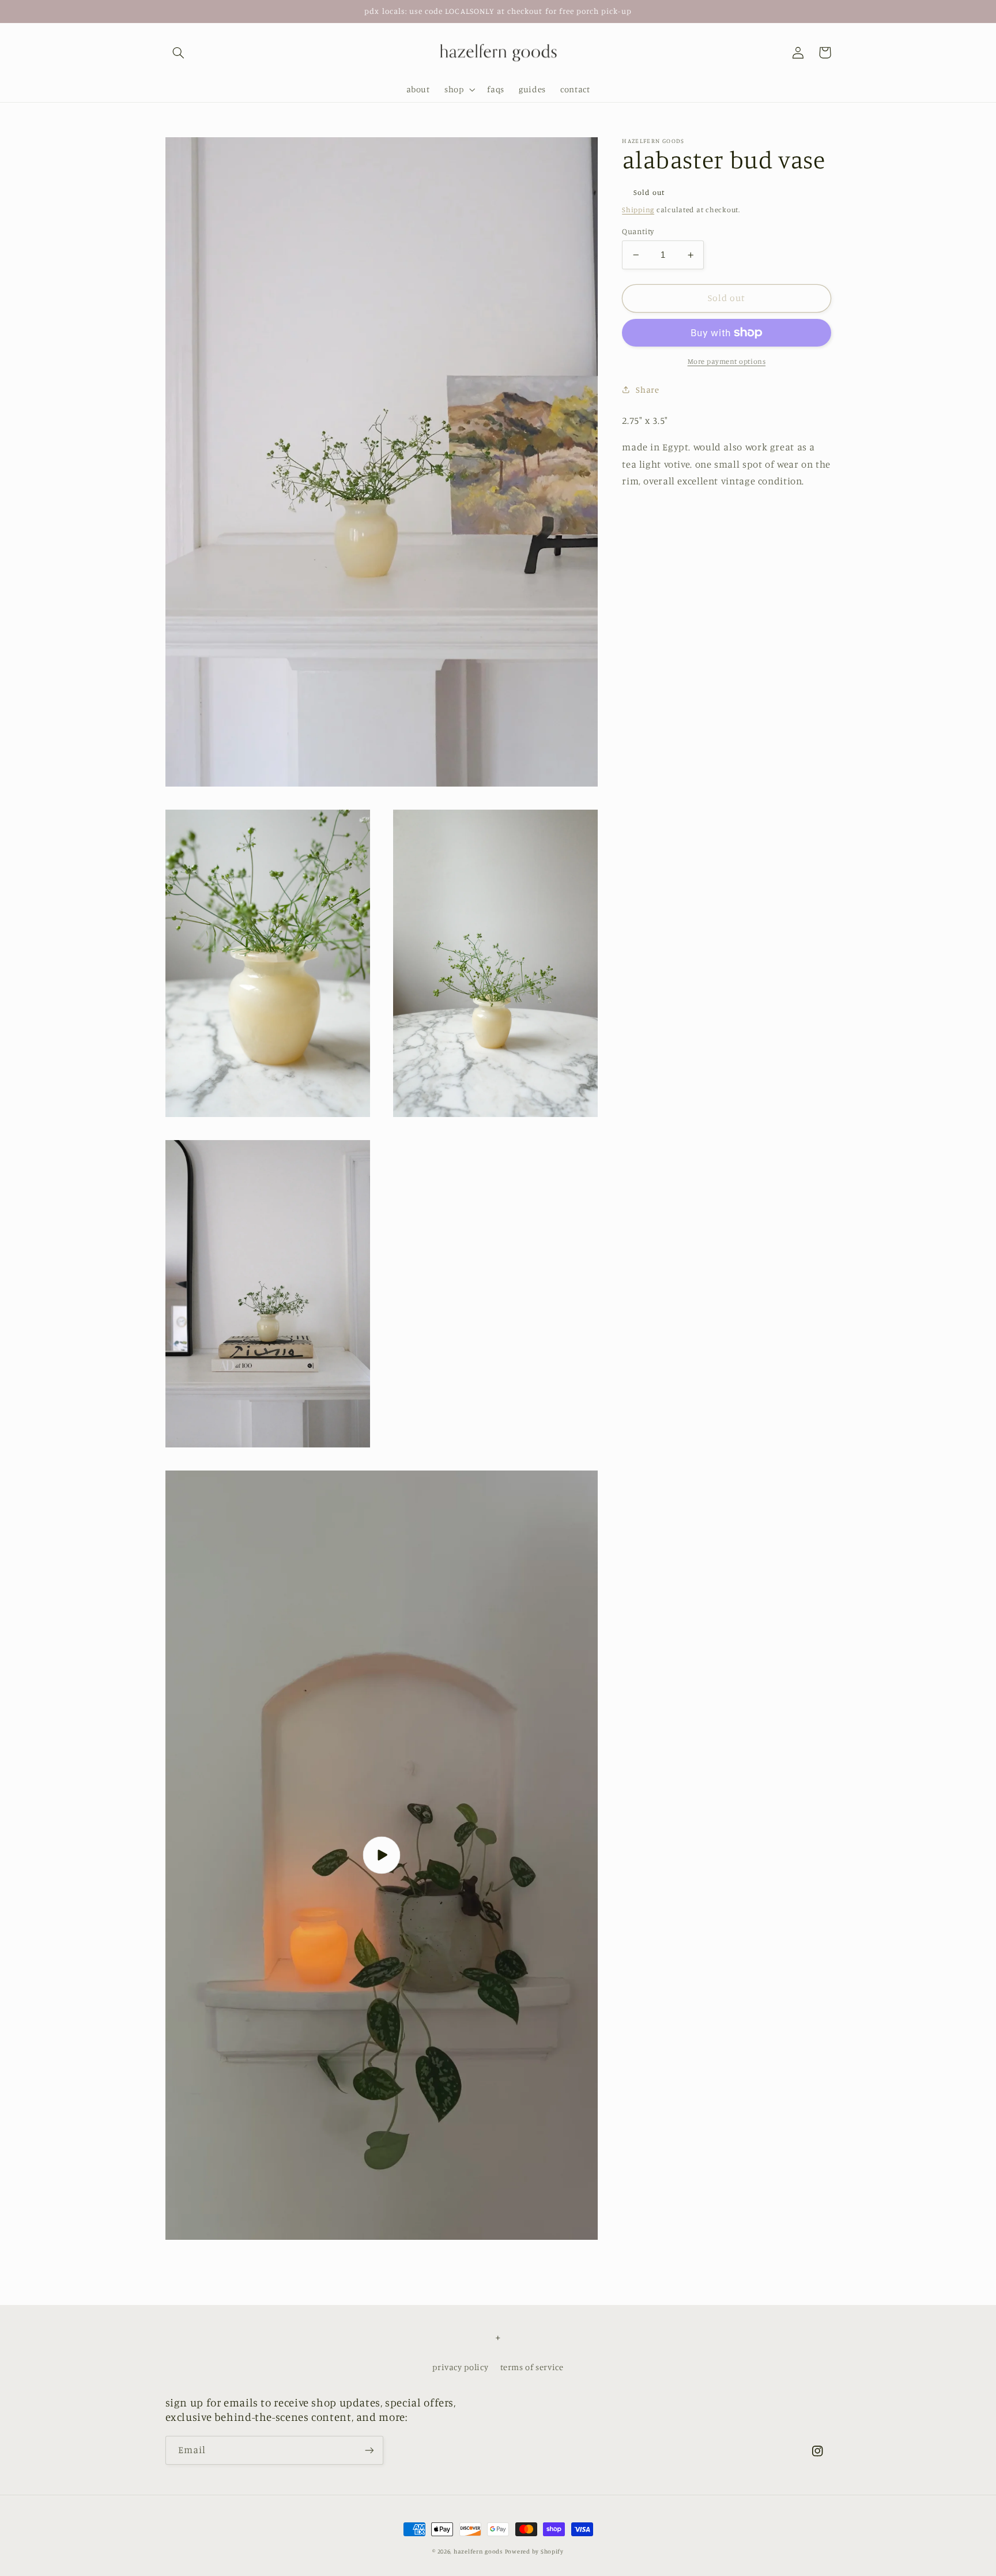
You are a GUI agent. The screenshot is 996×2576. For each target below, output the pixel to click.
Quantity (638, 231)
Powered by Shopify (534, 2551)
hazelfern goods (478, 2551)
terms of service (532, 2367)
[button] (179, 52)
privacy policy (460, 2367)
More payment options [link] (727, 361)
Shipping (638, 210)
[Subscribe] (369, 2450)
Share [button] (647, 390)
